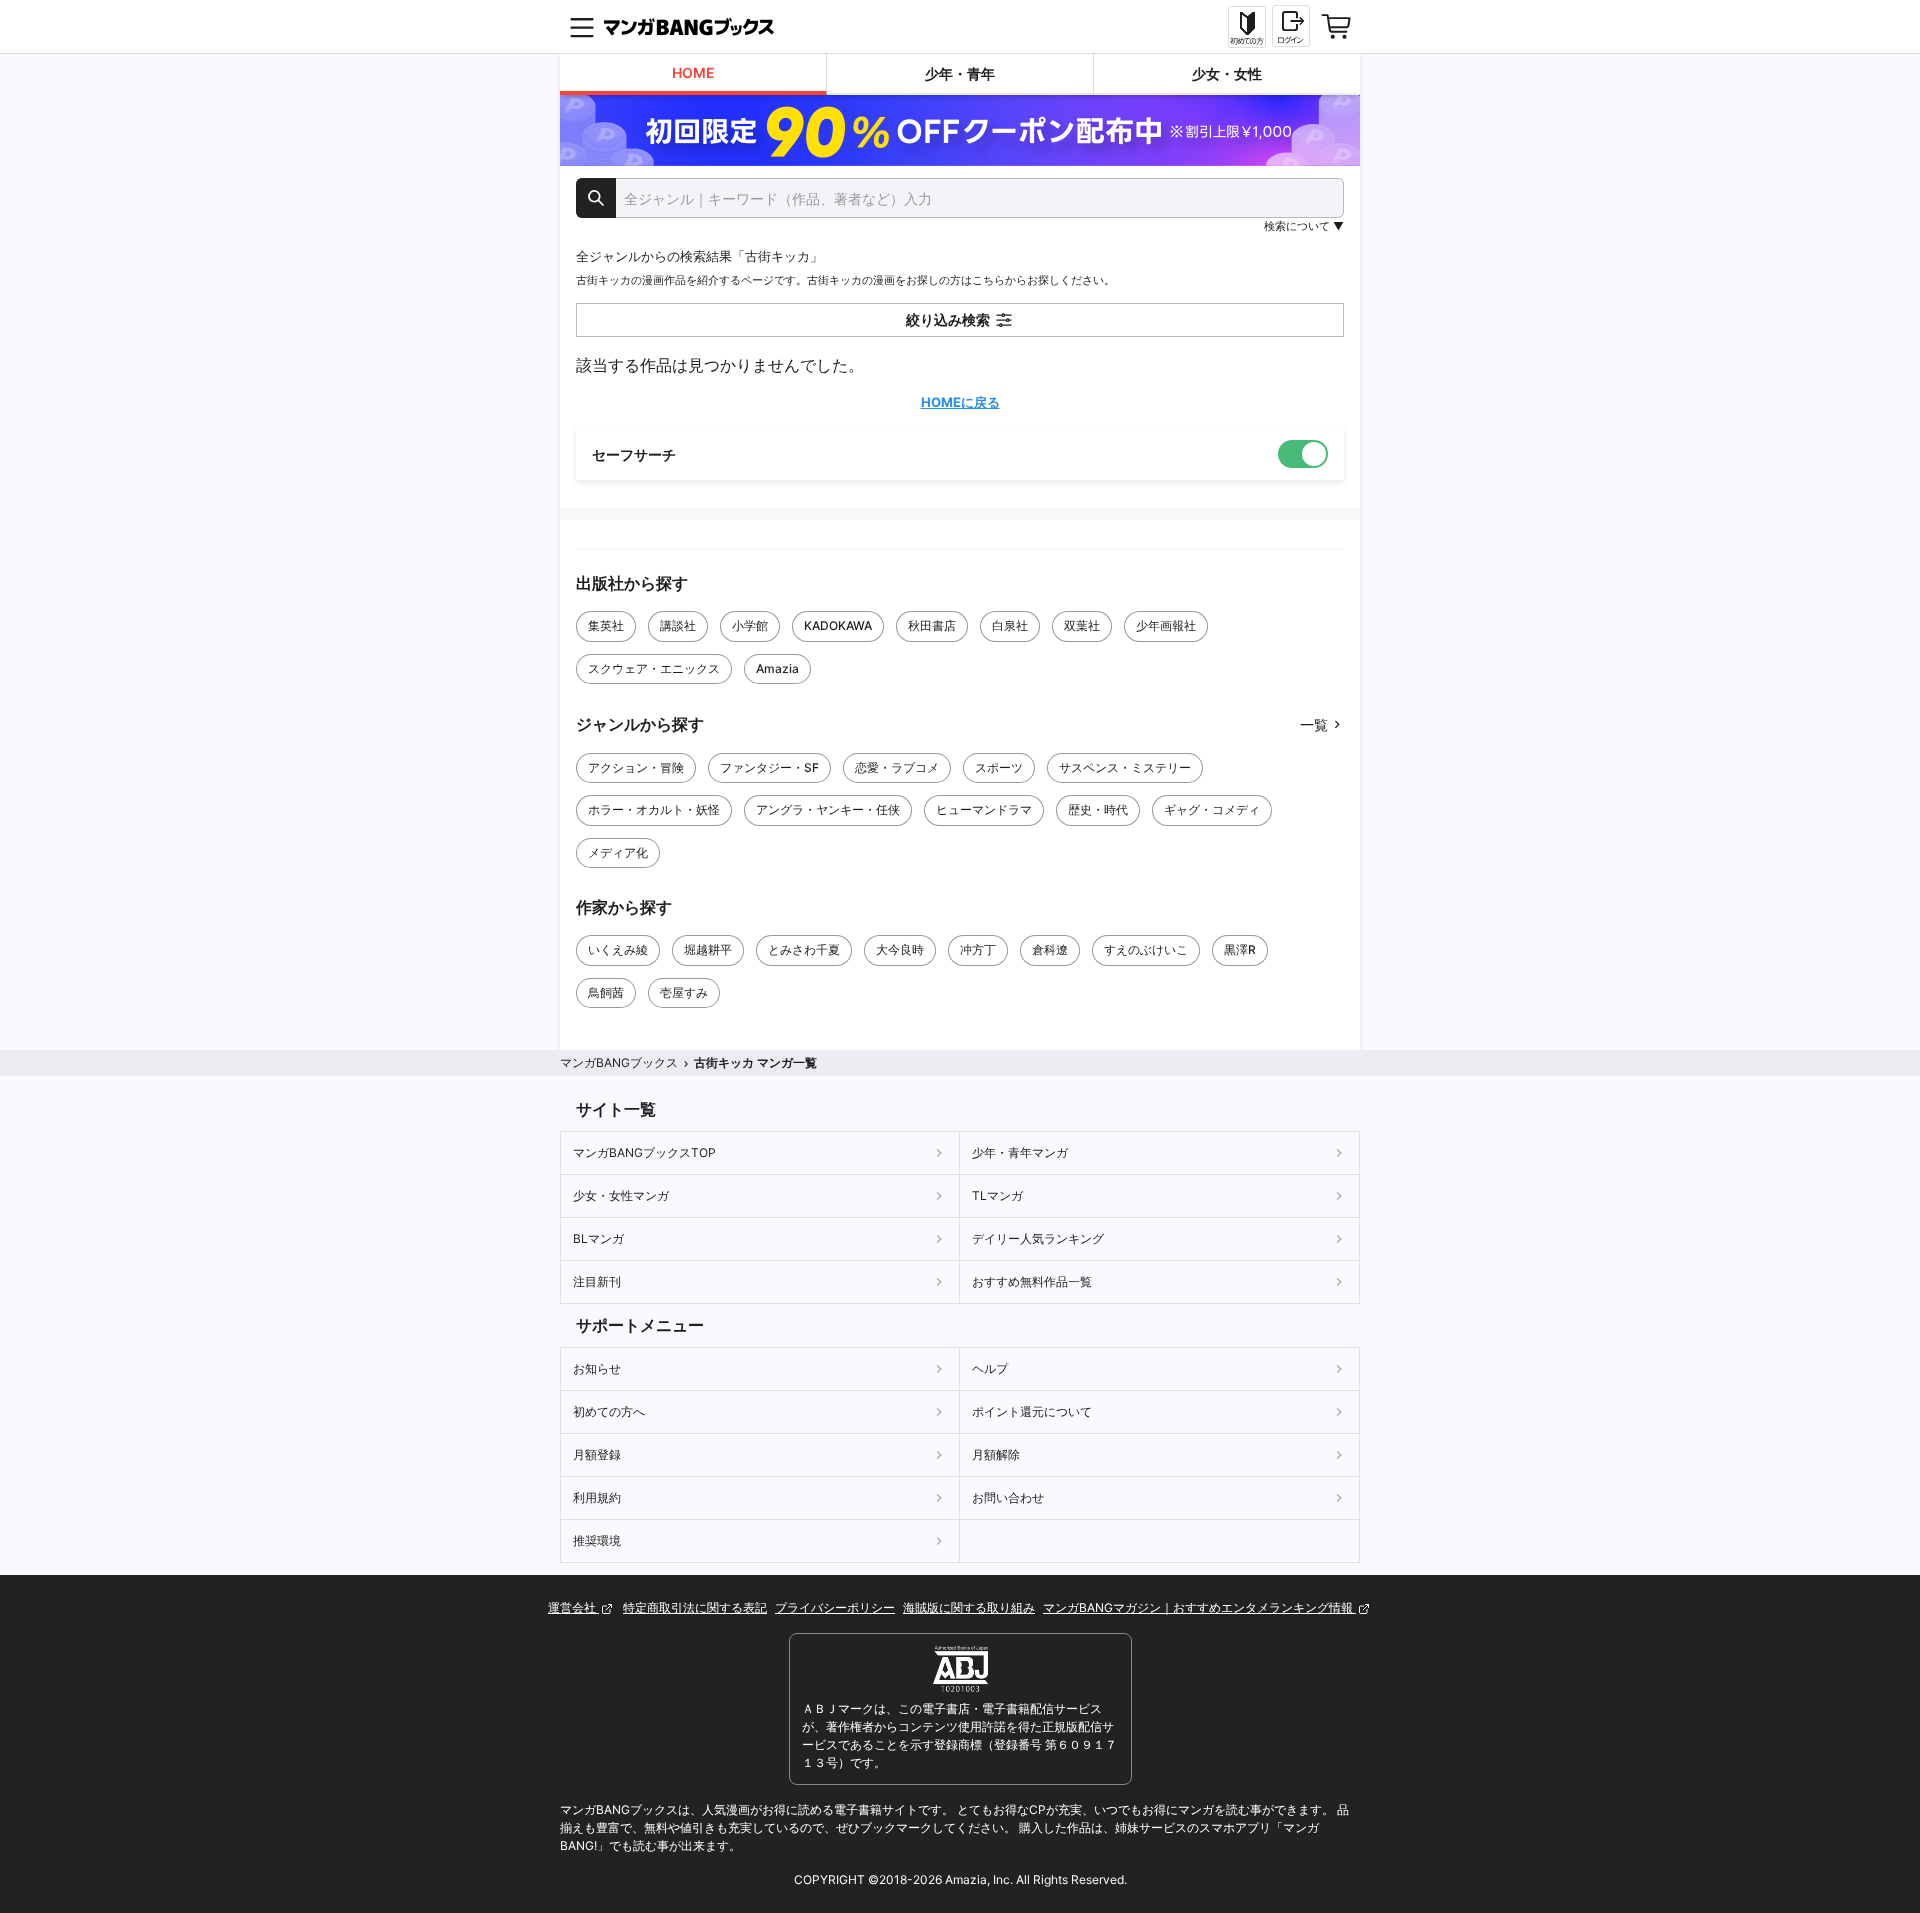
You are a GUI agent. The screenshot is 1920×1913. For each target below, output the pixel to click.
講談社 (678, 625)
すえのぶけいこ (1146, 949)
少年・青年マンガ (1020, 1152)
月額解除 (996, 1454)
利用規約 (597, 1497)
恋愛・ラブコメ (897, 767)
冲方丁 (978, 949)
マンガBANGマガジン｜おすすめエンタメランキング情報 (1199, 1607)
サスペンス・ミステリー (1125, 767)
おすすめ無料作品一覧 (1032, 1281)
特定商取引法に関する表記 (695, 1607)
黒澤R (1240, 949)
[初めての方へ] (1247, 27)
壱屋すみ (684, 992)
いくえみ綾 (618, 949)
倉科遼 (1050, 949)
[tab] (693, 74)
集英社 (606, 625)
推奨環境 (597, 1540)
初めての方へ (609, 1411)
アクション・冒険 (636, 767)
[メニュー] (582, 27)
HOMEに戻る (960, 402)
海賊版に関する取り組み (969, 1607)
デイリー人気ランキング (1038, 1238)
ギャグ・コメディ (1212, 809)
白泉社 (1010, 625)
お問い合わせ (1008, 1497)
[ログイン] (1291, 26)
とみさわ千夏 (804, 949)
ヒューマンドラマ (984, 809)
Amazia (777, 668)
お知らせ (597, 1368)
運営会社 (573, 1607)
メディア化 (618, 852)
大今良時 (900, 949)
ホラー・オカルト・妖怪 (654, 809)
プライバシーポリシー (835, 1607)
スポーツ (999, 767)
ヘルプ (990, 1368)
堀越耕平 (708, 949)
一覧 (1314, 724)
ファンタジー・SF (769, 767)
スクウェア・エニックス (654, 668)
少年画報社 (1166, 625)
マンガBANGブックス (619, 1062)
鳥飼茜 (606, 992)
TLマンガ (997, 1195)
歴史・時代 (1098, 809)
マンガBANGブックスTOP (644, 1152)
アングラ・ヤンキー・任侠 (828, 809)
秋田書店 (932, 625)
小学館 (750, 625)
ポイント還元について (1032, 1411)
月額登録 (597, 1454)
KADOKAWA (838, 625)
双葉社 (1082, 625)
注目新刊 (597, 1281)
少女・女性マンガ (621, 1195)
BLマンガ (598, 1238)
